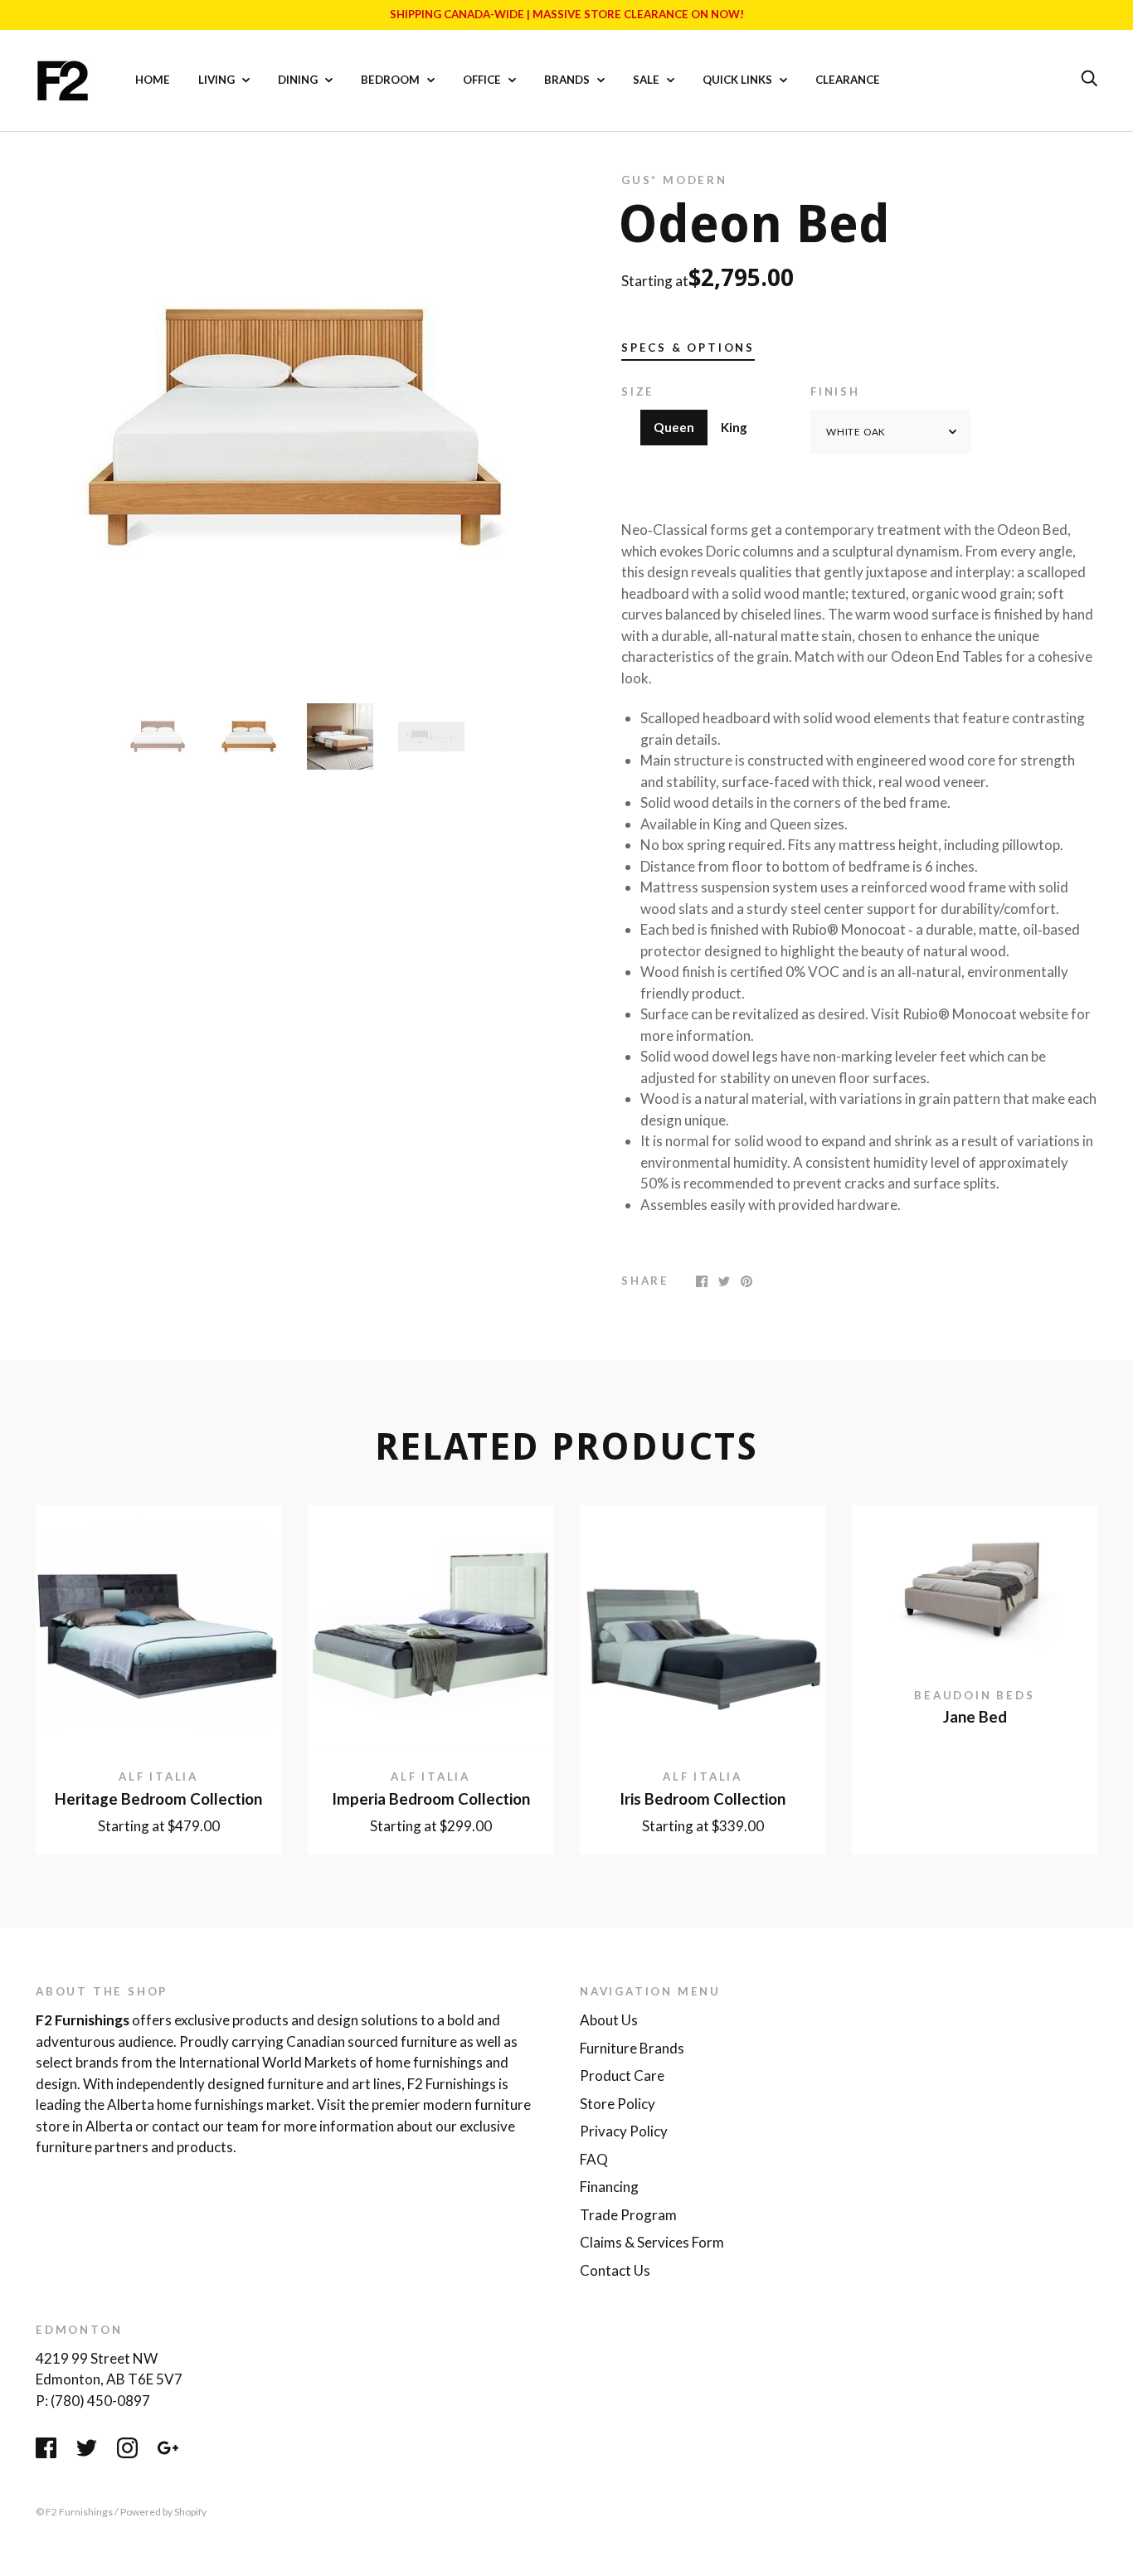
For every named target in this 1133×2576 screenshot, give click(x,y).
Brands (568, 80)
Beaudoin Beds (974, 1695)
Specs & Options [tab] (688, 348)
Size (638, 391)
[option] (294, 426)
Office (483, 80)
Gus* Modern (674, 180)
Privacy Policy (624, 2131)
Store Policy (618, 2104)
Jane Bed (975, 1717)
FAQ (594, 2159)
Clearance (848, 80)
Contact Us (615, 2270)
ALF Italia (158, 1776)
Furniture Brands (632, 2048)
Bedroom (391, 80)
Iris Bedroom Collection (703, 1799)
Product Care (622, 2075)
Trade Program (628, 2215)
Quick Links (739, 80)
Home (153, 80)
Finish (835, 391)
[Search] (1089, 79)
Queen (674, 427)
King (734, 427)
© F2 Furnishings (74, 2512)
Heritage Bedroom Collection (158, 1799)
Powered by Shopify (163, 2512)
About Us (609, 2020)
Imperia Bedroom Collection (431, 1799)
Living (218, 80)
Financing (609, 2187)
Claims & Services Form (652, 2242)
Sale (647, 80)
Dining (299, 80)
